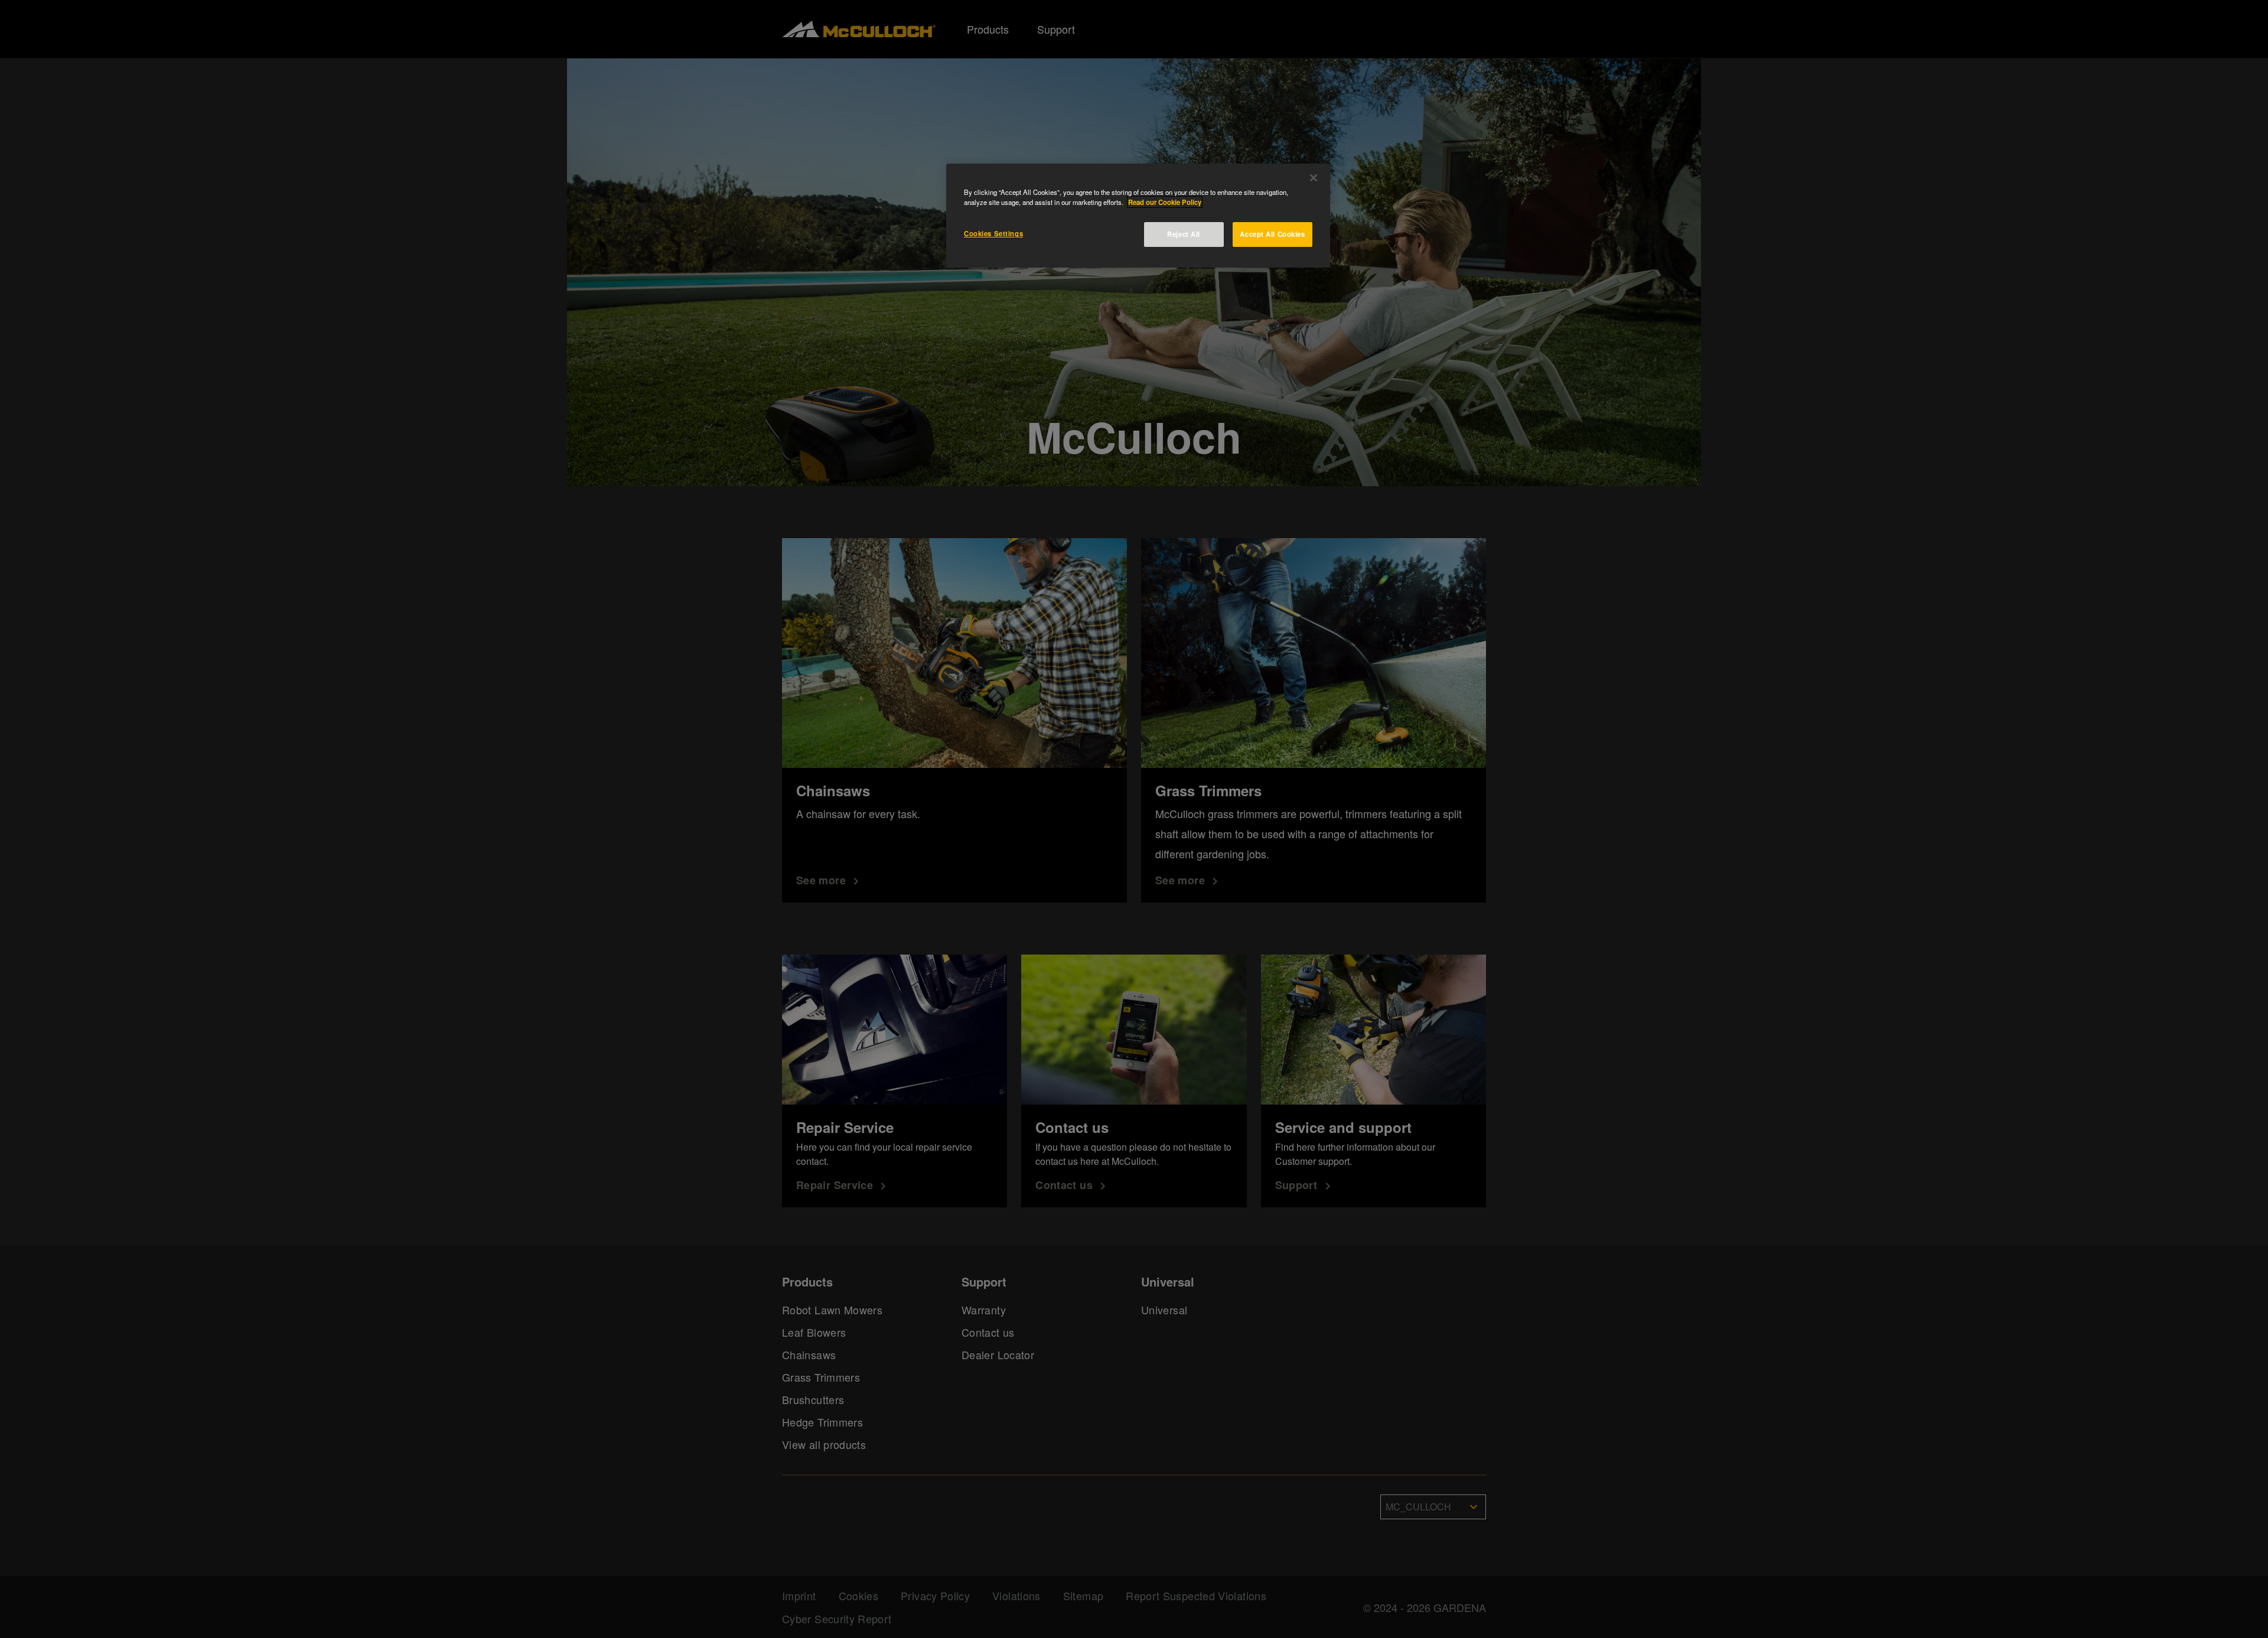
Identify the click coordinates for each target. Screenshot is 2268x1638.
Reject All (1184, 234)
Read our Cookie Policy (1165, 202)
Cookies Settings (993, 233)
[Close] (1314, 178)
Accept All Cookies (1272, 234)
